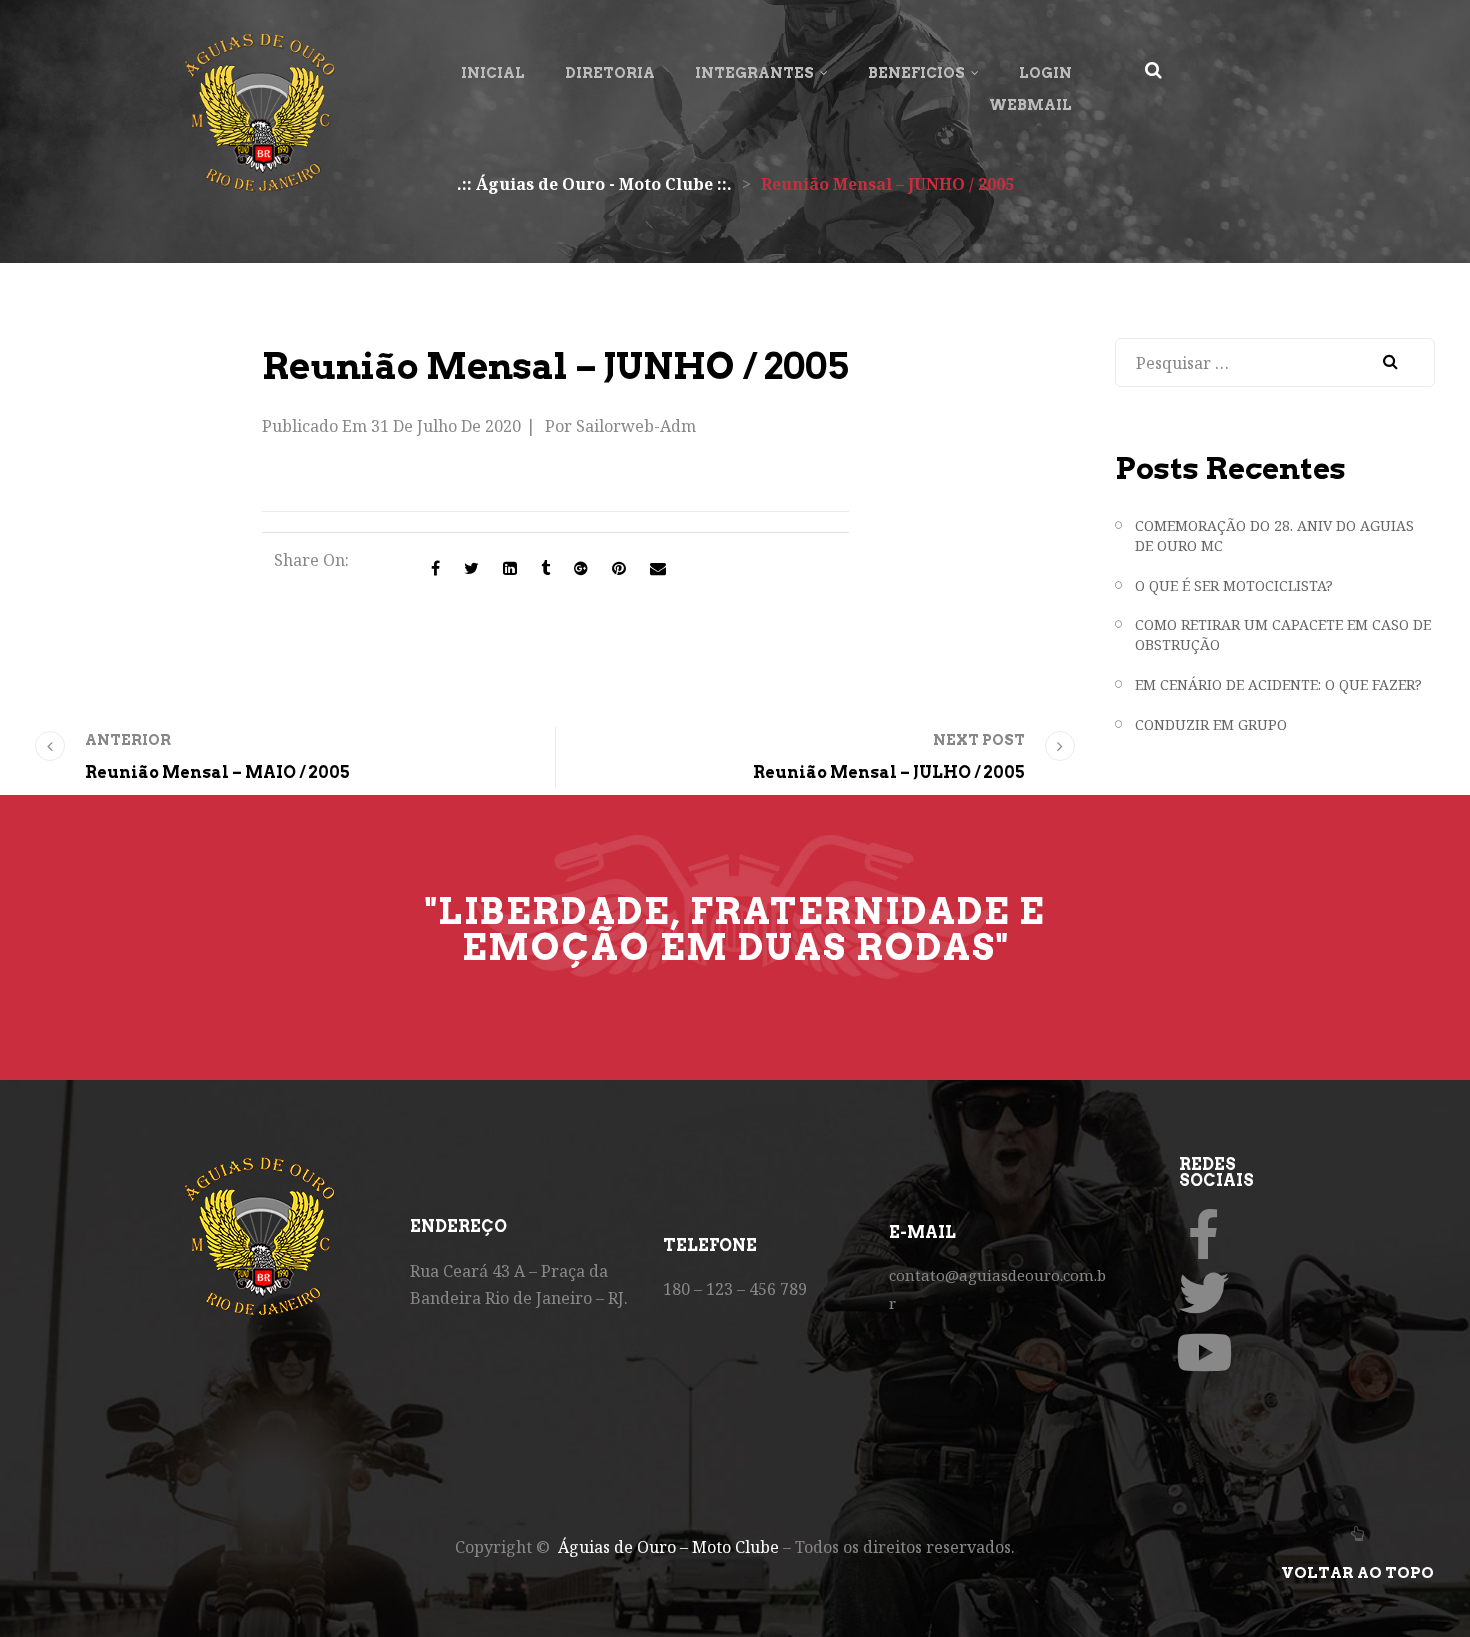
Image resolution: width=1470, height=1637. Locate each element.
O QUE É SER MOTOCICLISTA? (1234, 585)
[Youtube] (1204, 1352)
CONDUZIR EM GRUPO (1211, 724)
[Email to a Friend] (658, 568)
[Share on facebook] (435, 568)
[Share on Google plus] (581, 568)
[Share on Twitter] (471, 568)
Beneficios (916, 73)
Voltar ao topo (1357, 1573)
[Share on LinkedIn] (510, 568)
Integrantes (754, 73)
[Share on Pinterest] (619, 568)
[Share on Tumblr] (545, 568)
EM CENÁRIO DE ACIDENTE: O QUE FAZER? (1278, 684)
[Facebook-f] (1204, 1234)
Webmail (1030, 105)
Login (1045, 73)
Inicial (493, 73)
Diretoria (610, 73)
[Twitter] (1204, 1293)
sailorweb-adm (636, 426)
